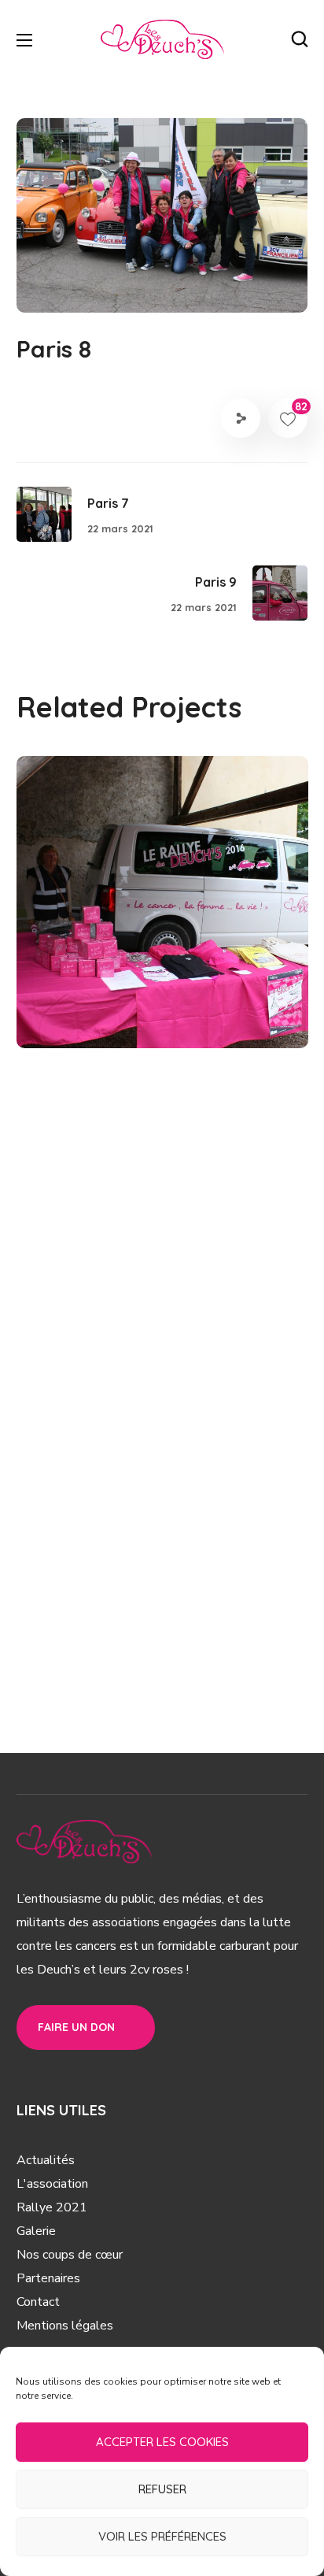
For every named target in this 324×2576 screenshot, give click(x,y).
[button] (300, 39)
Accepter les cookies (162, 2442)
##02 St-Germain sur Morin (147, 984)
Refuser (162, 2489)
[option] (162, 914)
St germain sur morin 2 (161, 957)
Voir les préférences (162, 2536)
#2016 (73, 1013)
